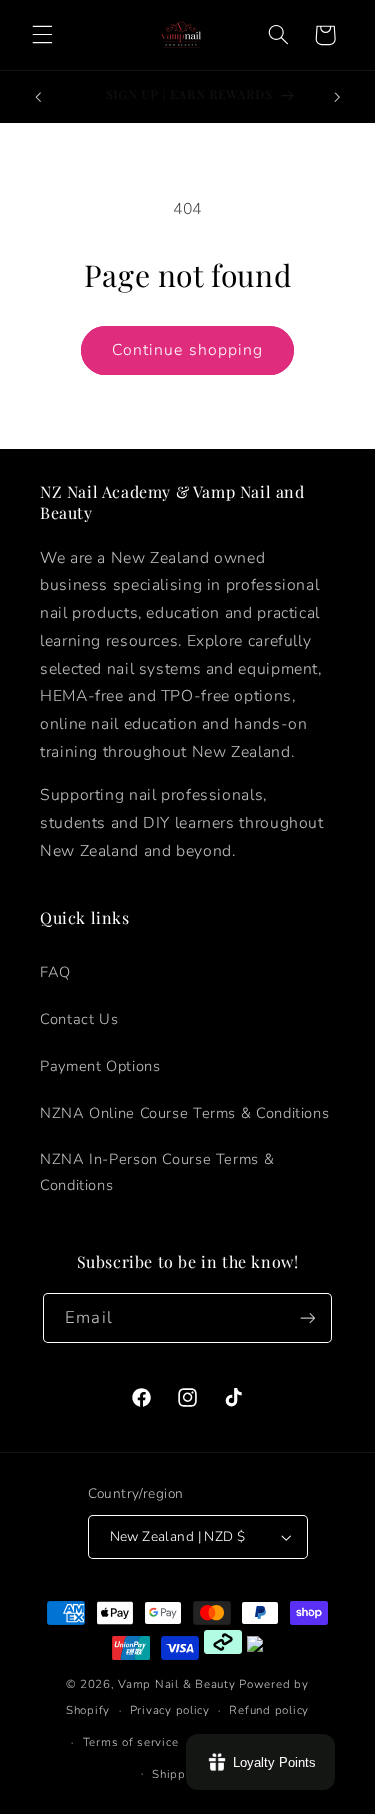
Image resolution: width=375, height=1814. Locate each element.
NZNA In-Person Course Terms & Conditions (157, 1172)
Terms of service (131, 1742)
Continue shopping (187, 350)
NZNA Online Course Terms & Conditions (184, 1113)
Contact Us (79, 1019)
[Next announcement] (337, 97)
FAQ (55, 972)
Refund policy (269, 1710)
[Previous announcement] (38, 97)
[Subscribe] (307, 1317)
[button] (42, 35)
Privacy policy (170, 1710)
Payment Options (100, 1066)
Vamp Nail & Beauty (176, 1684)
